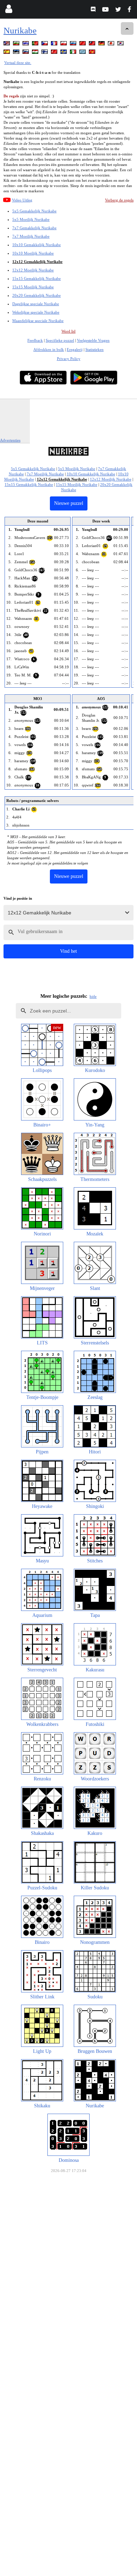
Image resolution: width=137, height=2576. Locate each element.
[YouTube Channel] (106, 10)
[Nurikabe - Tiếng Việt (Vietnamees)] (93, 53)
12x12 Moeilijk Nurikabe (33, 270)
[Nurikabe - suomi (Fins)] (45, 53)
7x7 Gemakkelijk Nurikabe (34, 228)
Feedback (35, 340)
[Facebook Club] (131, 10)
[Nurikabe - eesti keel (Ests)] (17, 53)
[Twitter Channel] (119, 10)
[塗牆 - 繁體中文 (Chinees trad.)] (93, 44)
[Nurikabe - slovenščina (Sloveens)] (26, 53)
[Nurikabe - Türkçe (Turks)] (55, 53)
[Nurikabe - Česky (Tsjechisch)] (45, 44)
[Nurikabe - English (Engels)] (7, 44)
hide (93, 996)
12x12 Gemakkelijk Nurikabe (37, 262)
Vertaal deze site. (18, 63)
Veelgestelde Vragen (93, 340)
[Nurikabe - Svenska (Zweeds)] (64, 53)
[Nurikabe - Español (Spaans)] (7, 53)
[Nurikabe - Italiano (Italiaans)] (74, 53)
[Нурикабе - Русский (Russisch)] (74, 44)
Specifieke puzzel (60, 340)
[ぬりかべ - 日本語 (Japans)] (112, 44)
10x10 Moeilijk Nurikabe (33, 253)
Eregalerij (75, 349)
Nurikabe (20, 30)
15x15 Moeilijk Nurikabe (33, 287)
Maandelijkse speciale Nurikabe (38, 321)
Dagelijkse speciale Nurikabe (36, 304)
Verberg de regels (119, 200)
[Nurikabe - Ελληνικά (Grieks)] (83, 53)
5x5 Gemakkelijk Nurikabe (34, 211)
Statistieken (94, 349)
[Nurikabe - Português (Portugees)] (36, 44)
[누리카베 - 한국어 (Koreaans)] (121, 44)
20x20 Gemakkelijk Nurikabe (37, 295)
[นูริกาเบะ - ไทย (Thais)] (26, 44)
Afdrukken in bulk (49, 349)
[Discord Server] (94, 10)
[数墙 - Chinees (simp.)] (83, 44)
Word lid (68, 331)
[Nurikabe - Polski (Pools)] (64, 44)
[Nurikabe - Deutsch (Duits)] (102, 44)
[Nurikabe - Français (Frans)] (55, 44)
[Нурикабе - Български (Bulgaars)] (17, 44)
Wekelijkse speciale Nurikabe (36, 312)
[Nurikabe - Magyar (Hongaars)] (36, 53)
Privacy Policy (69, 359)
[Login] (9, 10)
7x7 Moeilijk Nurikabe (31, 236)
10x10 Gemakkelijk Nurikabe (37, 245)
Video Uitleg (22, 200)
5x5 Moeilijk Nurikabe (31, 219)
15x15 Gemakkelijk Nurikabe (37, 278)
